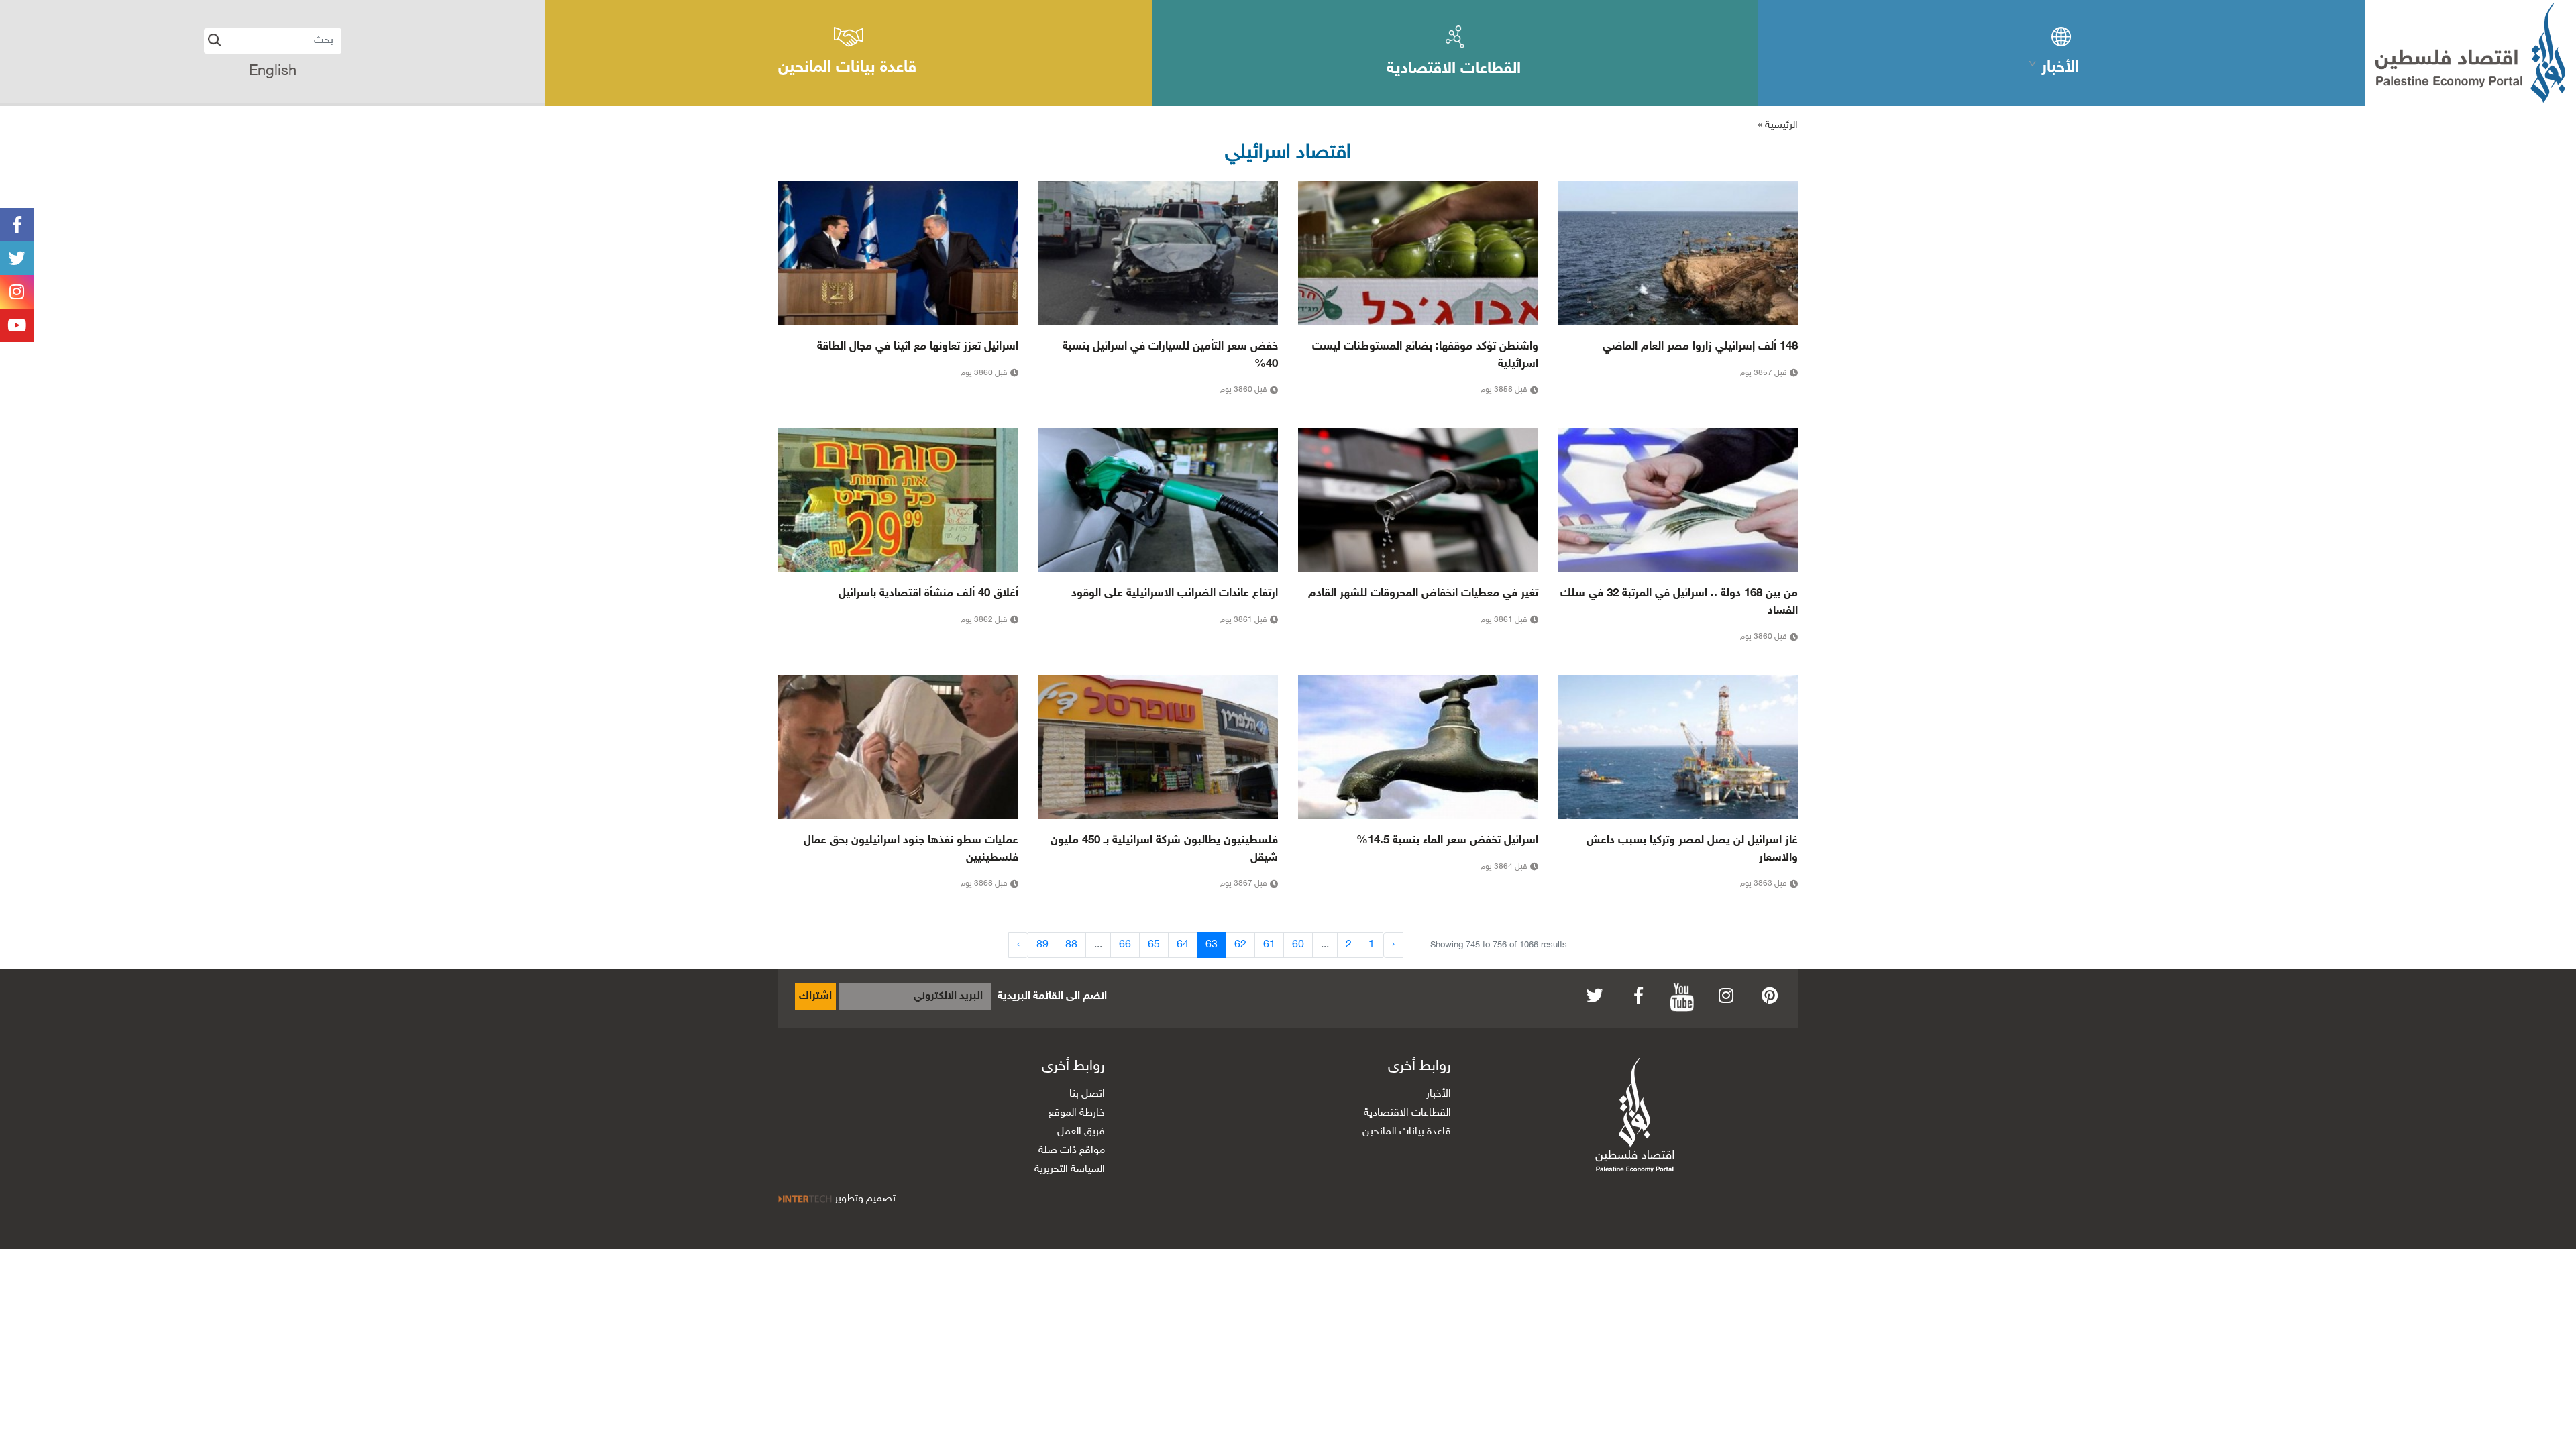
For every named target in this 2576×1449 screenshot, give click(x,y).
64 (1183, 945)
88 (1071, 945)
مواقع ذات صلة (1072, 1151)
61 (1269, 945)
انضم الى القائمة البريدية (1052, 997)
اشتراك (815, 997)
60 (1298, 945)
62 (1240, 945)
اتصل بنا (1087, 1094)
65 (1154, 945)
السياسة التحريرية (1070, 1170)
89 (1042, 945)
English (273, 72)
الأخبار (1439, 1094)
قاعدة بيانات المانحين (1407, 1132)
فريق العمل (1081, 1132)
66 (1125, 945)
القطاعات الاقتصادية (1407, 1113)
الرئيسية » (1778, 126)
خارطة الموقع (1077, 1113)
